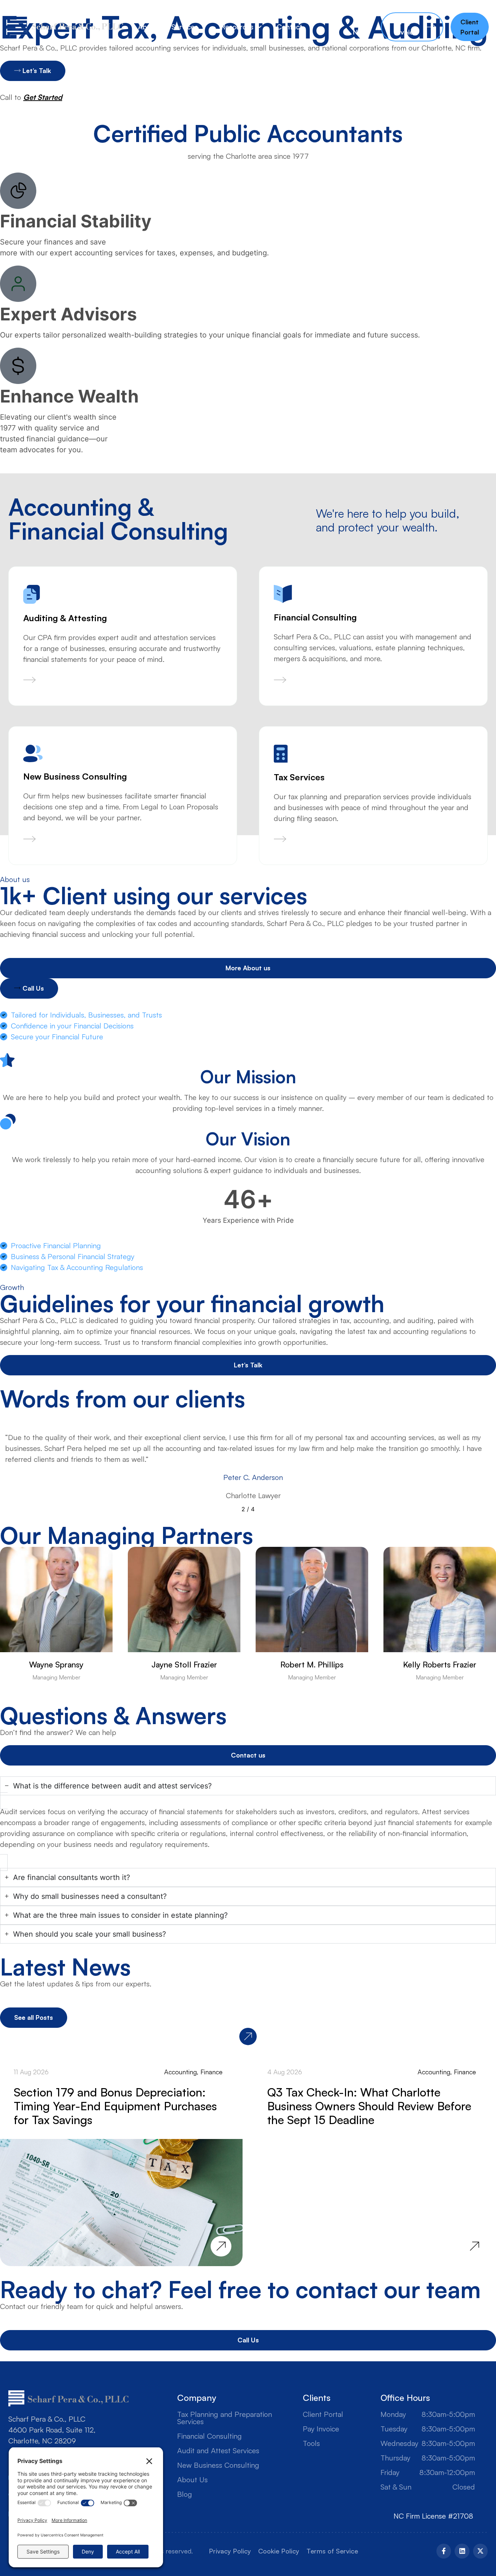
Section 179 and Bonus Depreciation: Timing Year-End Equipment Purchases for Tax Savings (115, 2106)
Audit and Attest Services (218, 2451)
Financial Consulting (210, 2436)
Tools (311, 2443)
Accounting (180, 2072)
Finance (212, 2072)
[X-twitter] (480, 2551)
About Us (192, 2480)
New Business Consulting (218, 2465)
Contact (289, 27)
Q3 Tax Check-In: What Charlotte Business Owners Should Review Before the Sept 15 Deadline (369, 2106)
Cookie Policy (279, 2551)
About (147, 27)
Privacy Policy (230, 2551)
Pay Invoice (321, 2429)
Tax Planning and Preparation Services (225, 2418)
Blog (185, 2494)
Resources (237, 27)
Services (185, 27)
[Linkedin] (462, 2551)
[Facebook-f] (444, 2551)
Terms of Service (332, 2551)
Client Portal (323, 2414)
